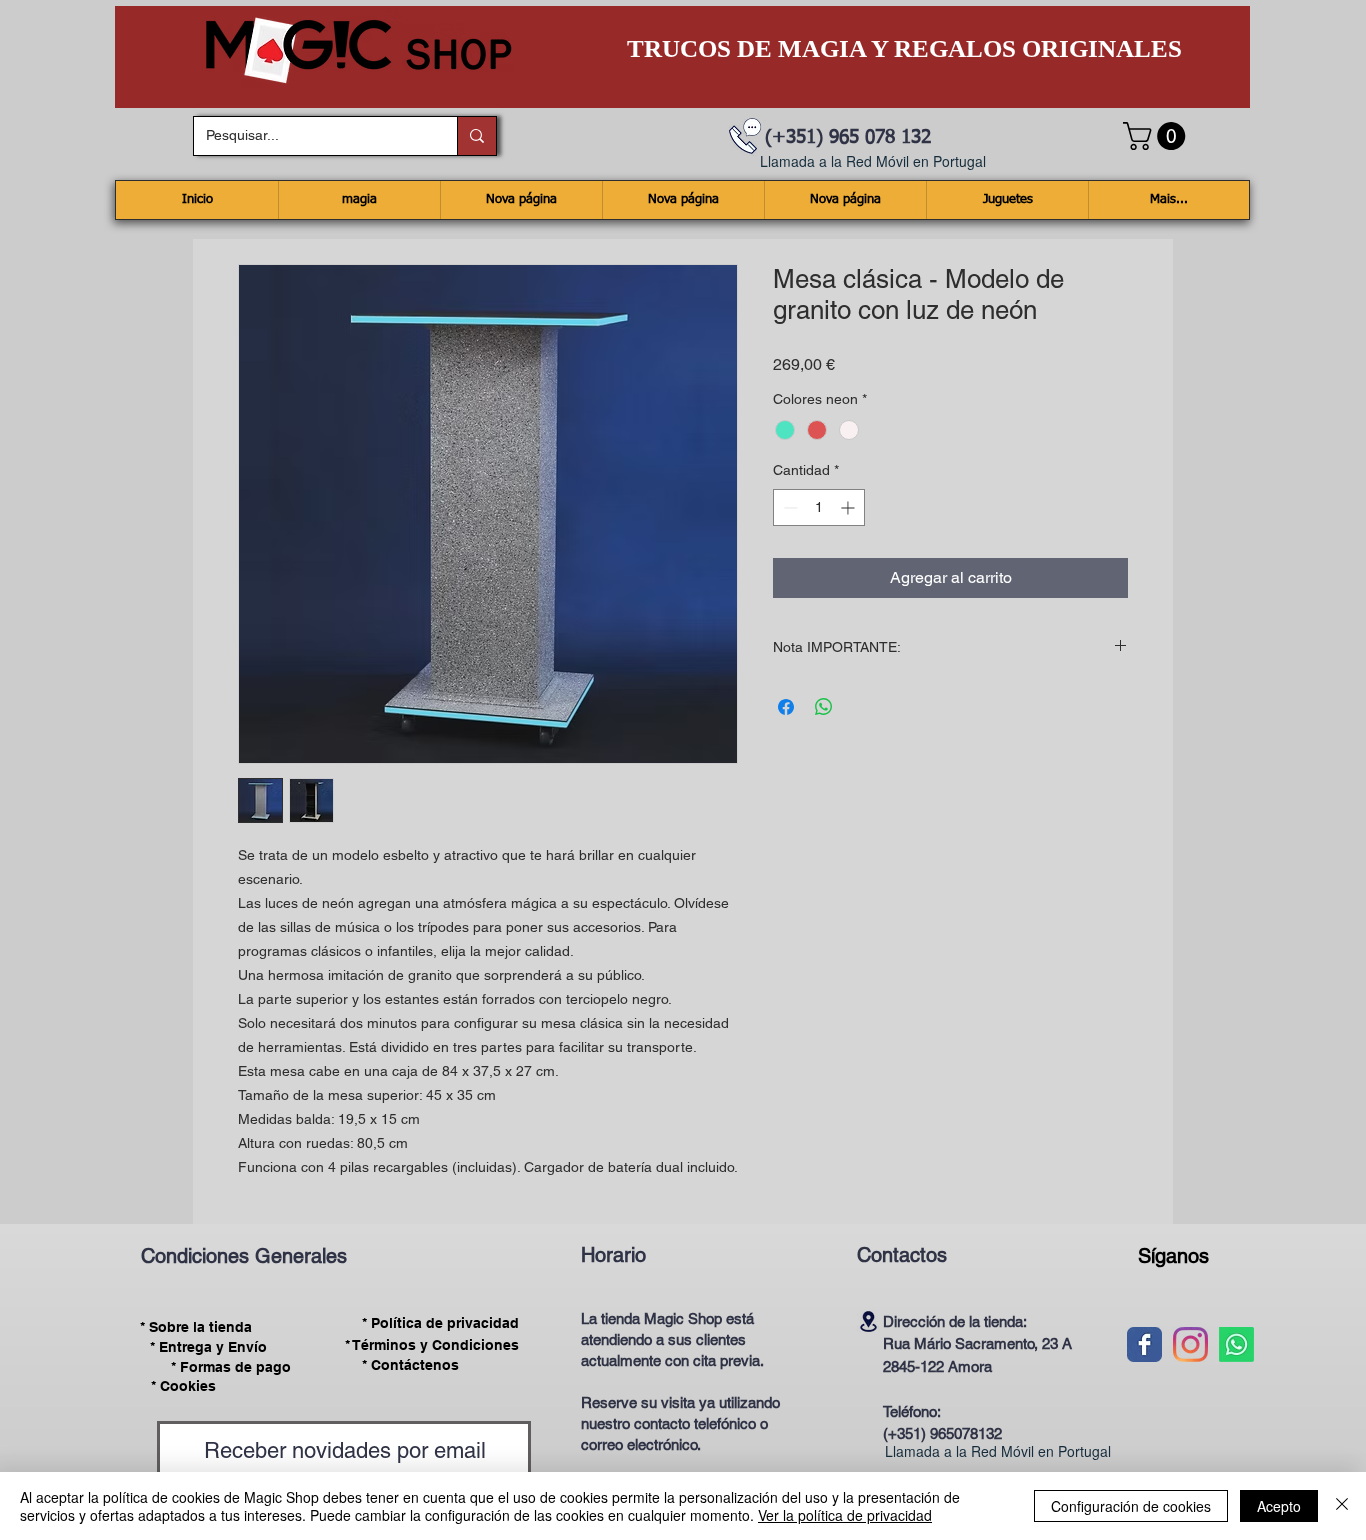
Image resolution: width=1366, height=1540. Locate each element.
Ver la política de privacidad (845, 1515)
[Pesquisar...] (476, 136)
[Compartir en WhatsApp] (824, 707)
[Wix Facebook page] (1144, 1344)
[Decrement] (788, 507)
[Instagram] (1190, 1344)
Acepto (1279, 1506)
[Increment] (849, 507)
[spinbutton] (819, 507)
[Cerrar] (1342, 1506)
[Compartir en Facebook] (786, 707)
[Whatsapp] (1236, 1344)
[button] (1157, 136)
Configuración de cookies (1131, 1506)
